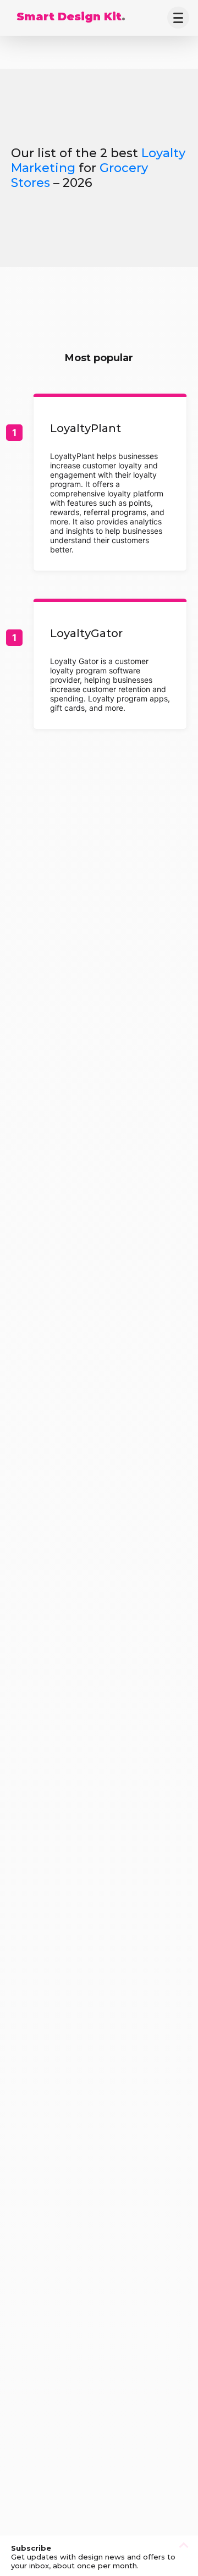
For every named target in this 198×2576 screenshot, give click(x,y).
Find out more (110, 484)
